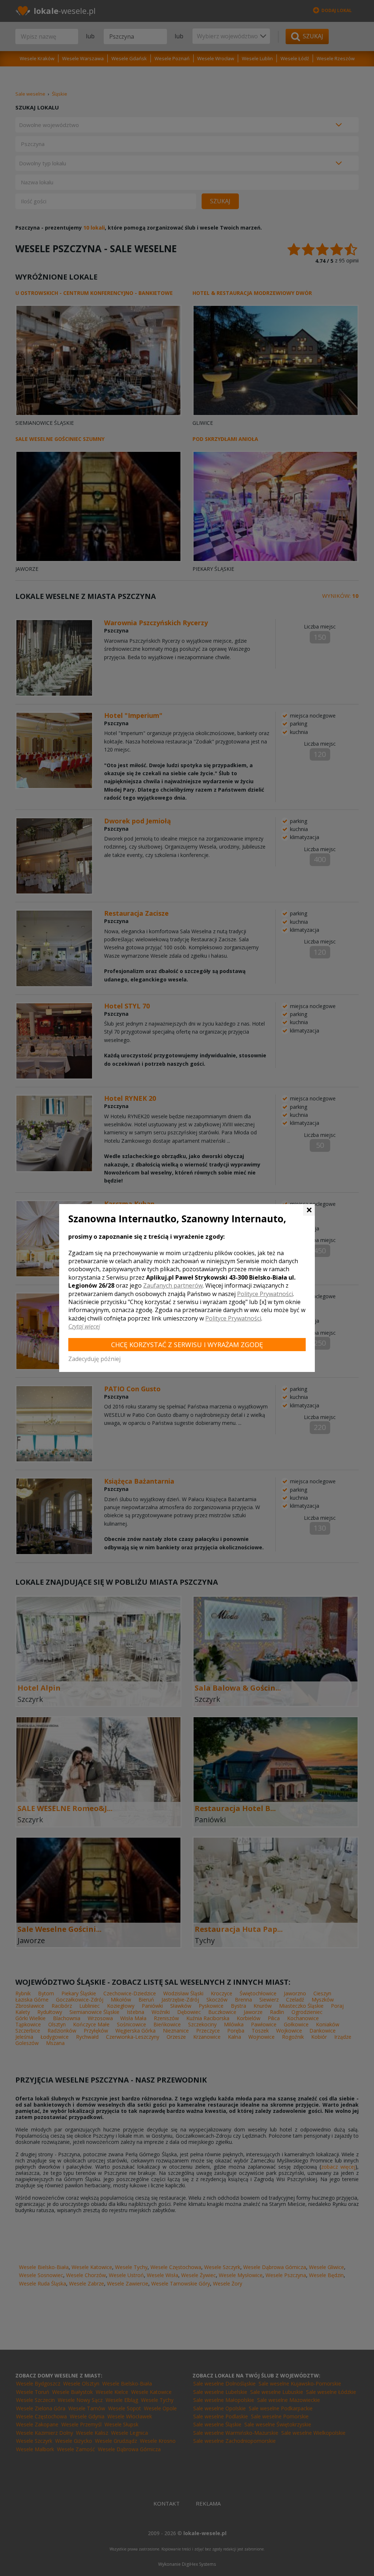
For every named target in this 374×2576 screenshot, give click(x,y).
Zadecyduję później (94, 1359)
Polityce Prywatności (265, 1294)
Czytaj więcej (84, 1326)
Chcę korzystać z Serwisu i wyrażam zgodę (187, 1345)
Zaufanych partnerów (173, 1285)
